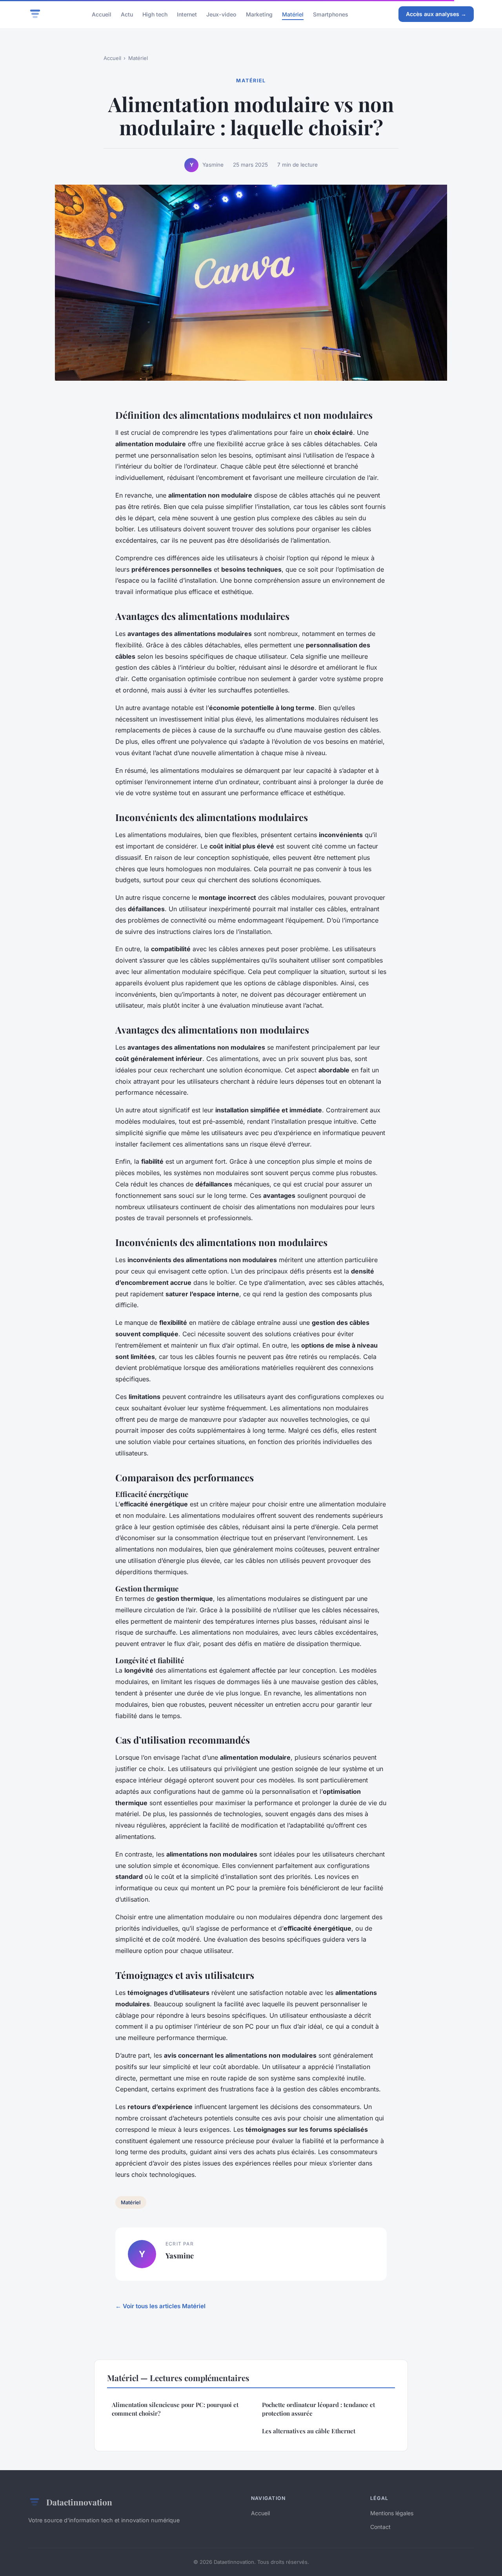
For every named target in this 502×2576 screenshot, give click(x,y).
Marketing (259, 14)
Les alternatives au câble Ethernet (309, 2431)
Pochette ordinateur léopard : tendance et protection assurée (318, 2409)
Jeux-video (221, 14)
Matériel (293, 14)
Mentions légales (392, 2513)
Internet (187, 14)
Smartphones (331, 14)
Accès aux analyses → (436, 14)
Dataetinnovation (79, 2502)
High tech (155, 14)
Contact (380, 2527)
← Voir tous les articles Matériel (160, 2306)
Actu (127, 14)
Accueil (102, 14)
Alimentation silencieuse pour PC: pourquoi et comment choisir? (175, 2409)
